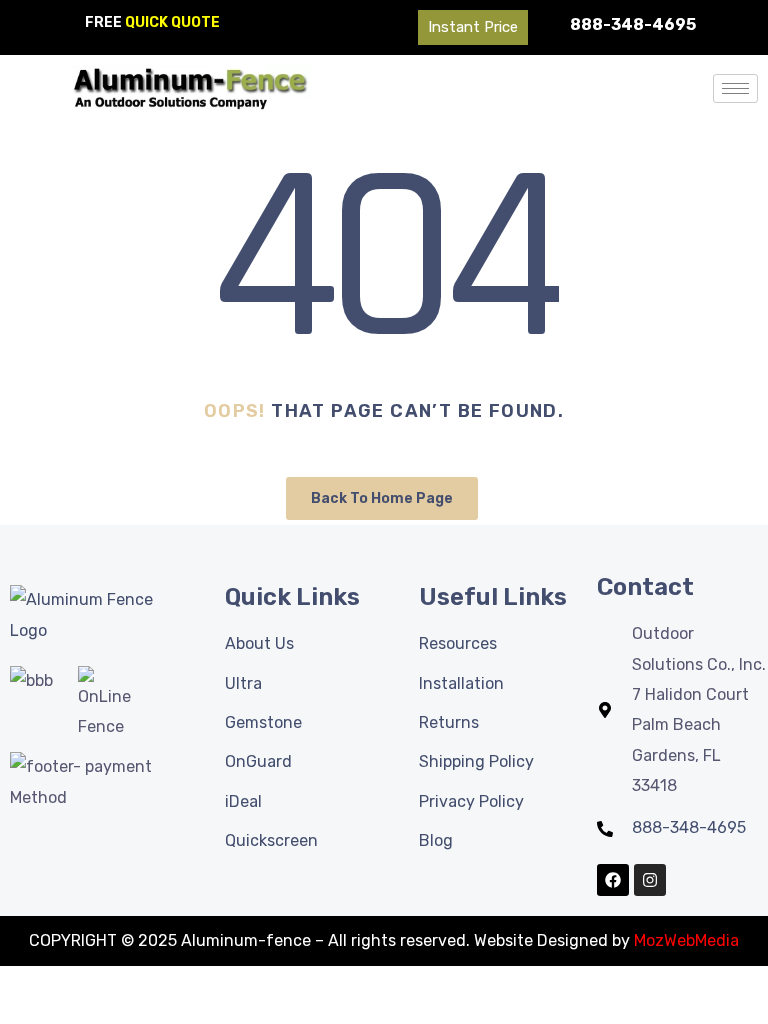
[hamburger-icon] (735, 88)
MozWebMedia (686, 940)
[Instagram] (650, 880)
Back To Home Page (382, 498)
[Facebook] (613, 880)
